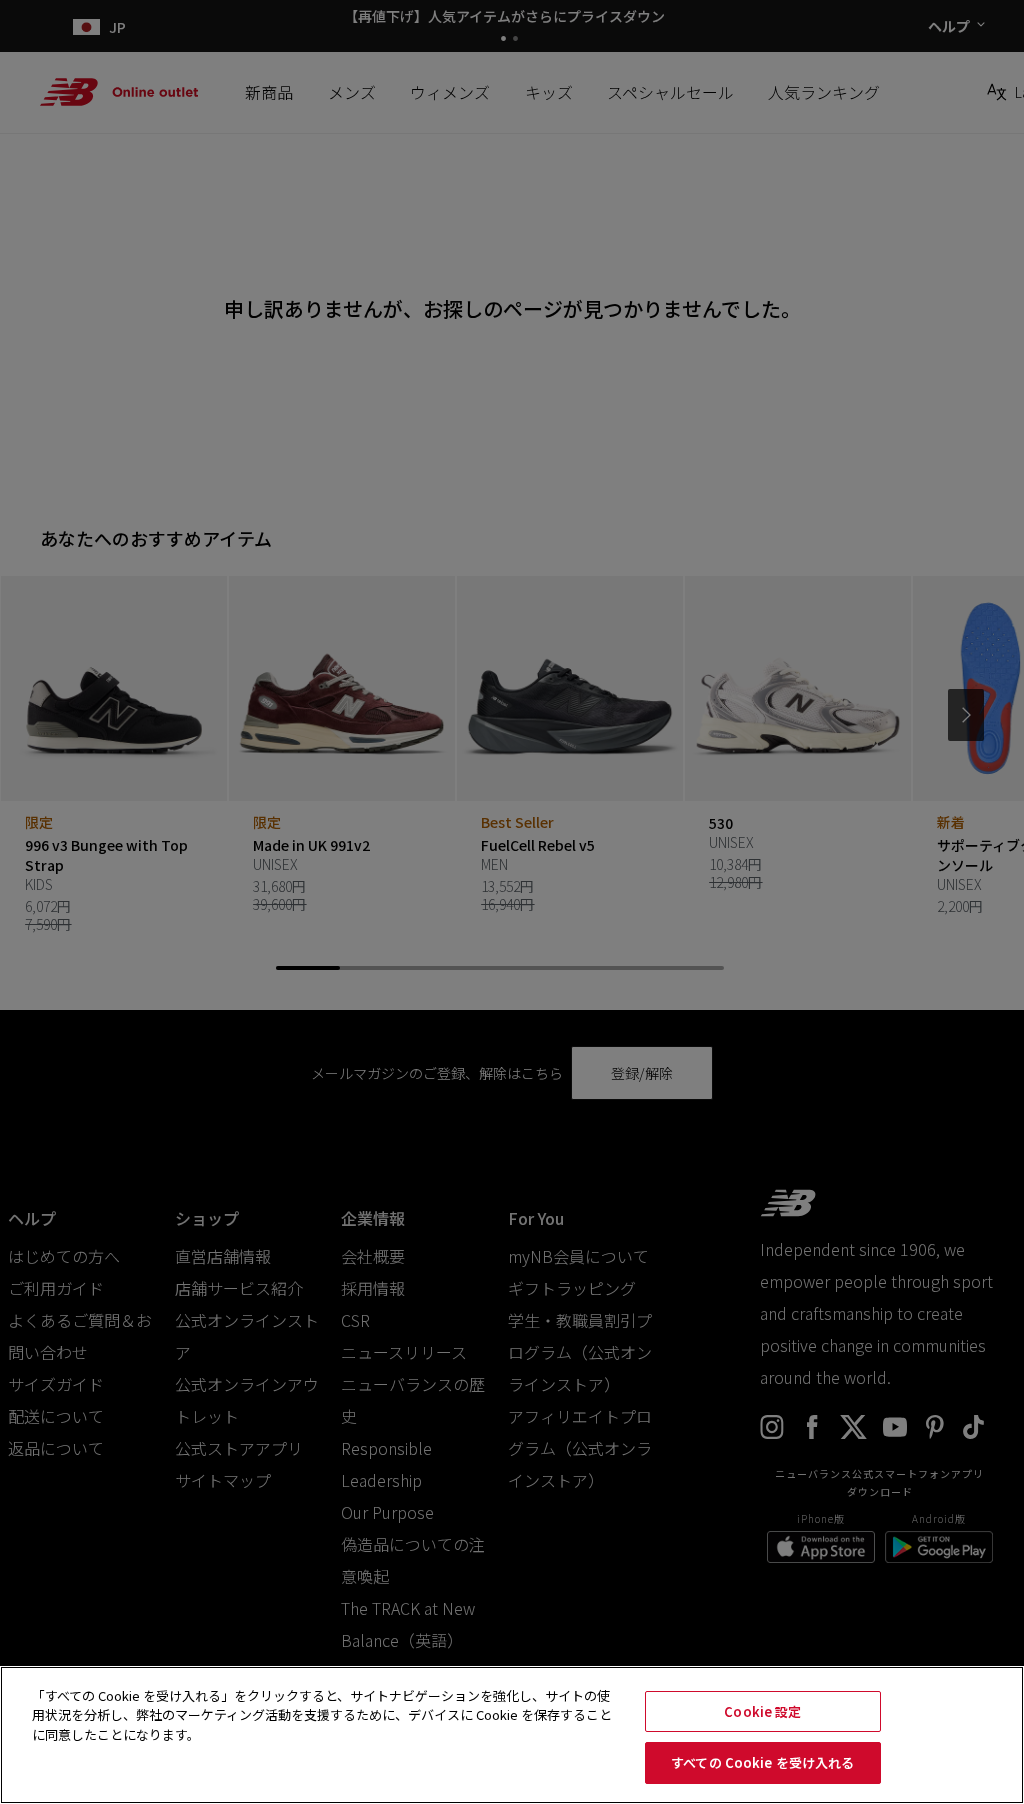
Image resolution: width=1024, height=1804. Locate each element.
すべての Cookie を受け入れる (762, 1762)
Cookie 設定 (762, 1711)
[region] (512, 1735)
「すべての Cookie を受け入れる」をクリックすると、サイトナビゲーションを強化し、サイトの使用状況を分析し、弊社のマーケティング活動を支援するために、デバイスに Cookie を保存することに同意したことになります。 (322, 1715)
